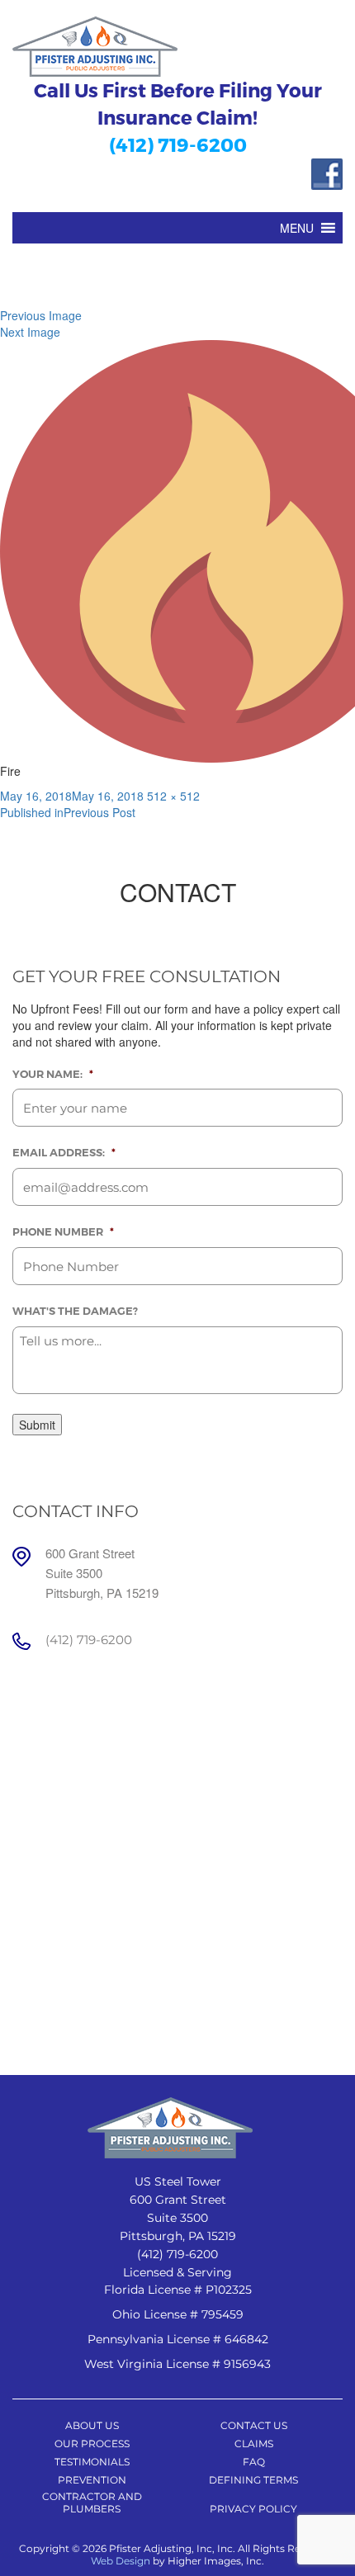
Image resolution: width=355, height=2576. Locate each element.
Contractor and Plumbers (92, 2503)
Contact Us (254, 2425)
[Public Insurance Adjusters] (177, 47)
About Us (92, 2425)
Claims (254, 2444)
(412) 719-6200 (178, 144)
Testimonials (92, 2462)
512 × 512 (173, 796)
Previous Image (41, 315)
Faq (254, 2462)
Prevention (92, 2480)
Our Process (92, 2444)
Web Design (121, 2561)
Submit (37, 1425)
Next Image (30, 332)
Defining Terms (253, 2480)
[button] (297, 228)
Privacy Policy (253, 2509)
